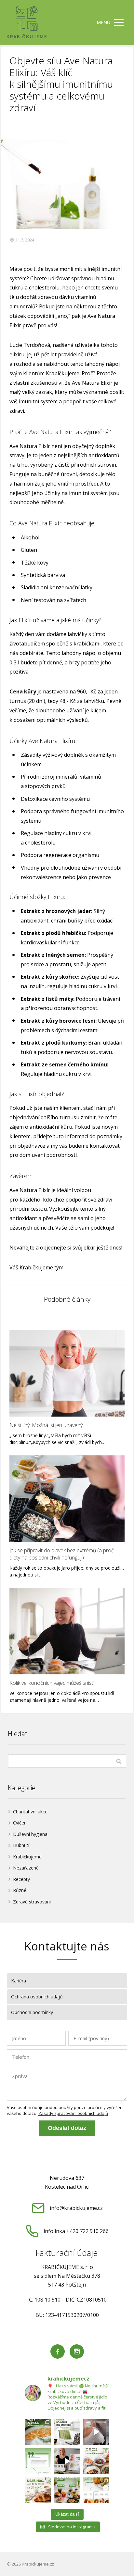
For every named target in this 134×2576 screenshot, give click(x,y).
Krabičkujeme (27, 1857)
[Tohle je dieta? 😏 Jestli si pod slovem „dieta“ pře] (38, 2432)
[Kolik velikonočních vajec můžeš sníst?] (67, 1631)
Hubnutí (21, 1845)
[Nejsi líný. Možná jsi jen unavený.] (67, 1373)
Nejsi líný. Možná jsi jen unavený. (47, 1425)
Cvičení (20, 1823)
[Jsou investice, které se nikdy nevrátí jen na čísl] (96, 2432)
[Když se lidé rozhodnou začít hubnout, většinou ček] (96, 2461)
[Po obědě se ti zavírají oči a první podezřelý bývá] (67, 2432)
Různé (20, 1890)
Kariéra (19, 1981)
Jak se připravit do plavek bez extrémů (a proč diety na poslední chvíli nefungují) (62, 1554)
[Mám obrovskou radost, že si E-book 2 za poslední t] (67, 2461)
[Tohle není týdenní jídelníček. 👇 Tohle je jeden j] (96, 2491)
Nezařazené (26, 1868)
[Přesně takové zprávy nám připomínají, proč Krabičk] (38, 2461)
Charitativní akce (30, 1812)
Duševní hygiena (30, 1834)
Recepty (21, 1879)
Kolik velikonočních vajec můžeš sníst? (52, 1683)
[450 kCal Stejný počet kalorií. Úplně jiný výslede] (38, 2491)
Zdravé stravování (32, 1902)
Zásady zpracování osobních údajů (73, 2113)
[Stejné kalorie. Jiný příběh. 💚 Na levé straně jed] (67, 2491)
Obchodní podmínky (32, 2012)
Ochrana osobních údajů (37, 1997)
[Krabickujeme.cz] (27, 23)
